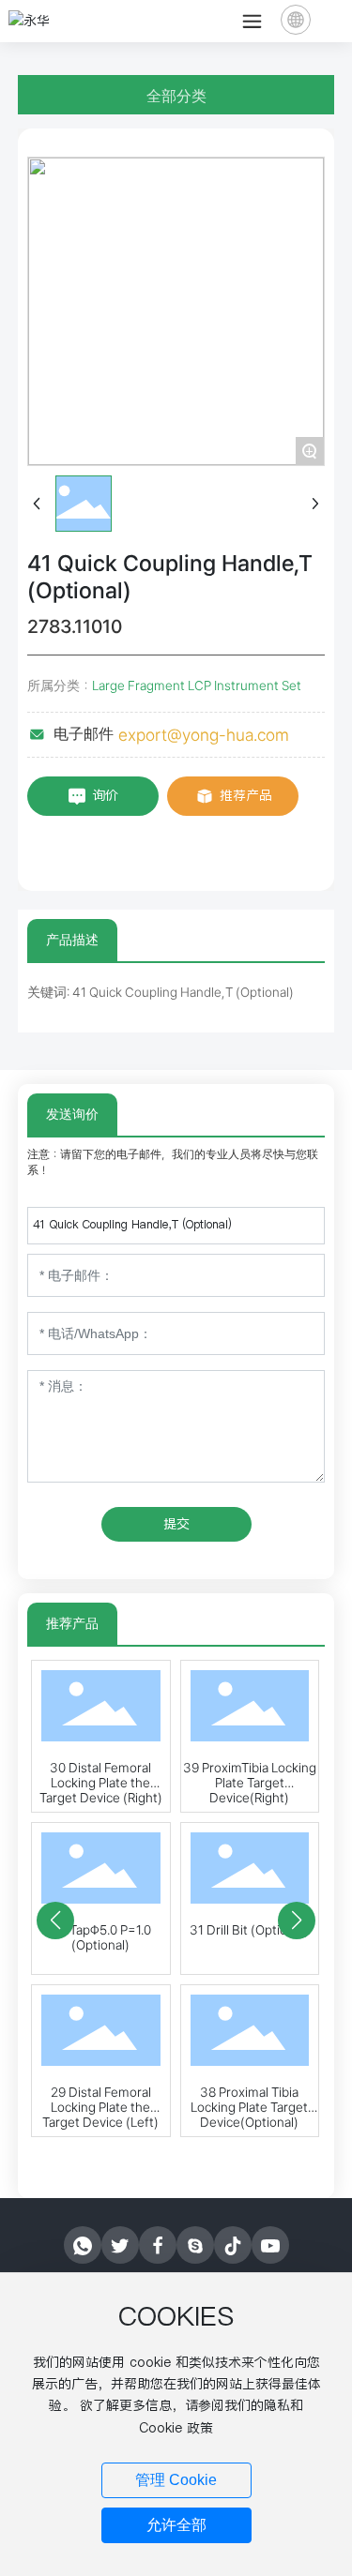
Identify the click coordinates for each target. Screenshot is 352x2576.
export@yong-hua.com (204, 735)
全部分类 (176, 96)
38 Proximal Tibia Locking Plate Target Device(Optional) (249, 2107)
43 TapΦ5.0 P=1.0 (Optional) (100, 1937)
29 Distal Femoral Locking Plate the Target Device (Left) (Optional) (100, 2115)
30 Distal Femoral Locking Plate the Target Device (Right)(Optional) (101, 1790)
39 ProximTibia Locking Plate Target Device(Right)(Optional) (250, 1790)
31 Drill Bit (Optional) (249, 1930)
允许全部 (176, 2525)
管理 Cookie (176, 2480)
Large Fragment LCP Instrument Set (197, 685)
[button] (55, 1921)
